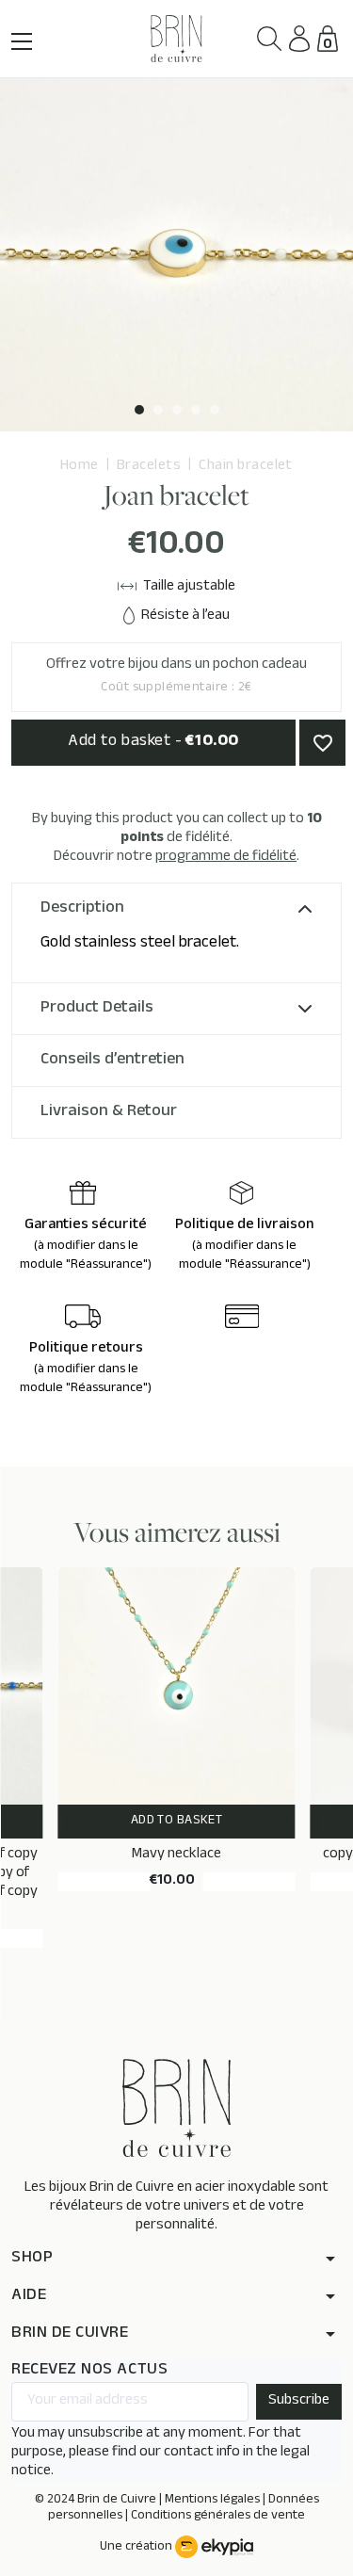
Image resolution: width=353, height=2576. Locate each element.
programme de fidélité (226, 858)
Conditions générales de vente (218, 2517)
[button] (270, 39)
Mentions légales (212, 2501)
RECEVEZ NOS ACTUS (89, 2371)
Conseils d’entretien (112, 1061)
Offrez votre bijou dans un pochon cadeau (176, 676)
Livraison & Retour (109, 1112)
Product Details (97, 1009)
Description (82, 909)
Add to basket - (153, 742)
